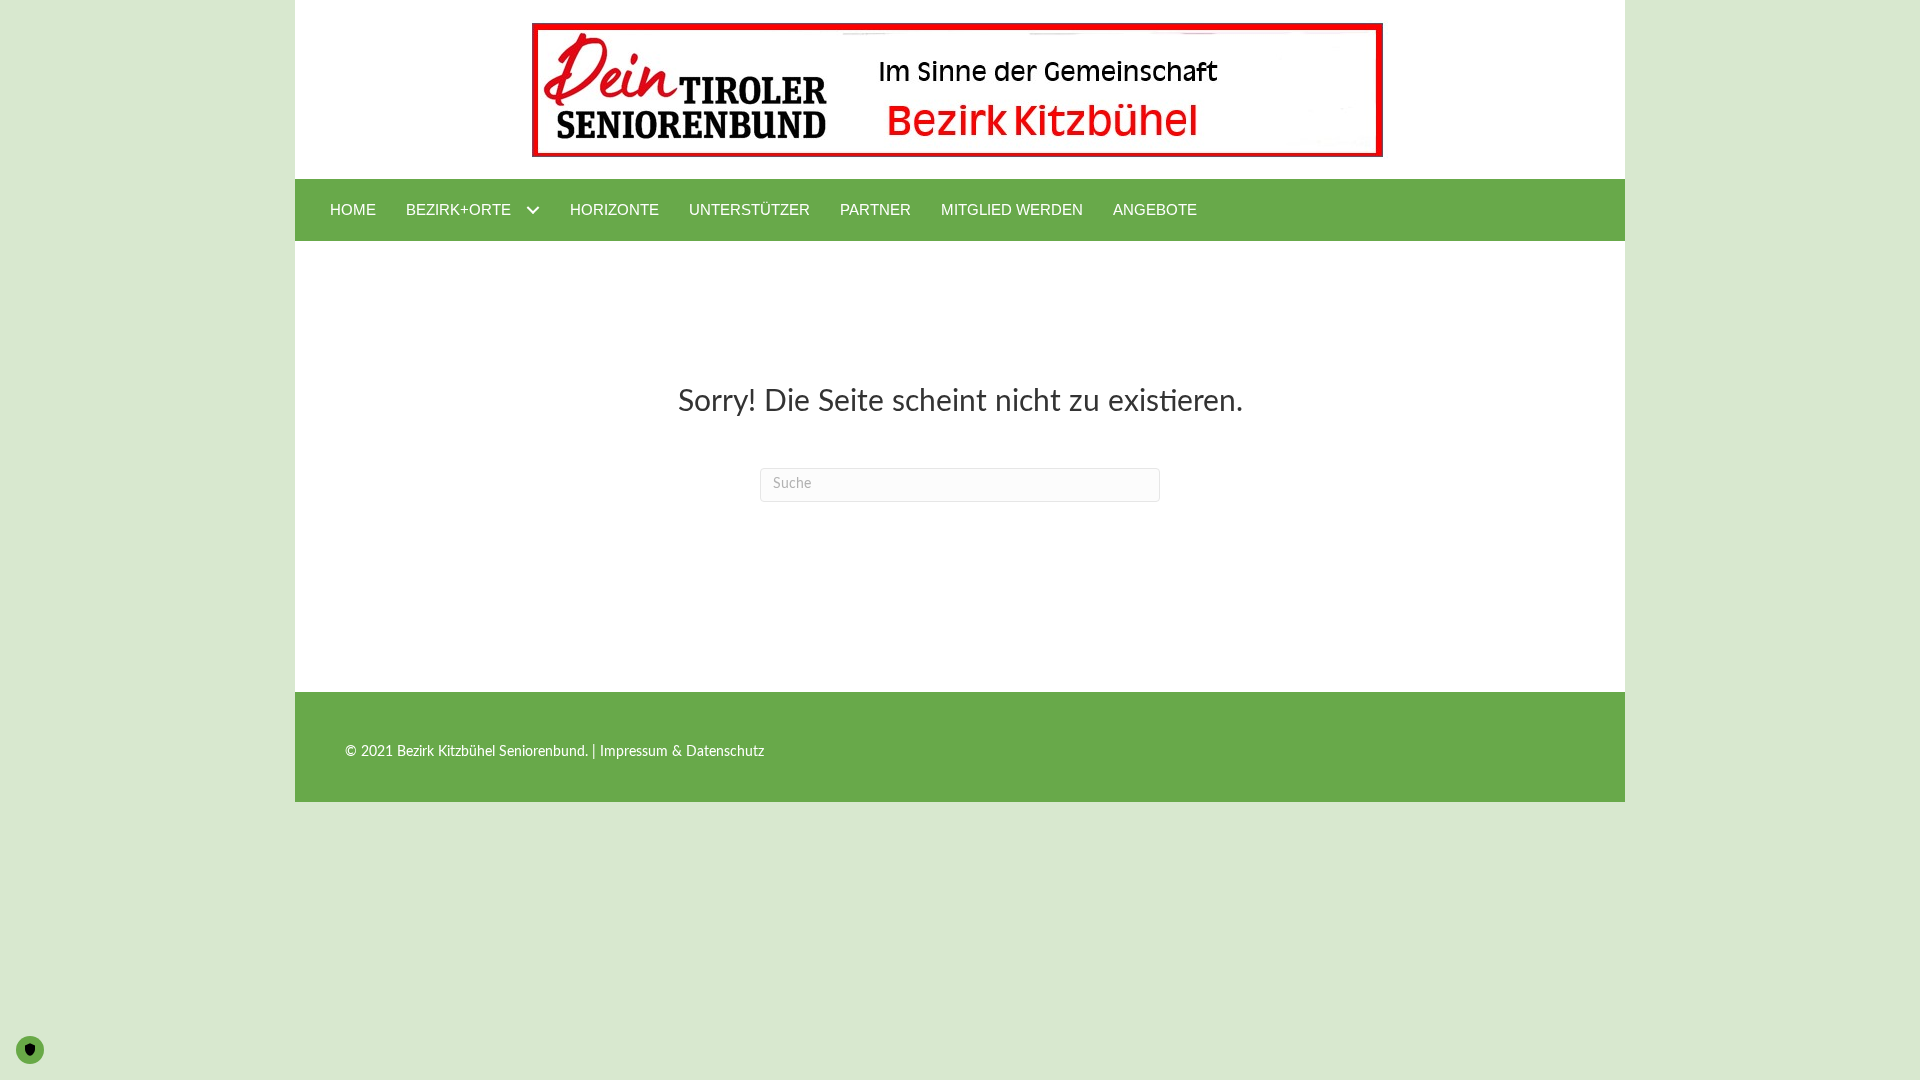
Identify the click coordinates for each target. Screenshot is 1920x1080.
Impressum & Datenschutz (682, 752)
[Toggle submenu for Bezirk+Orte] (532, 209)
